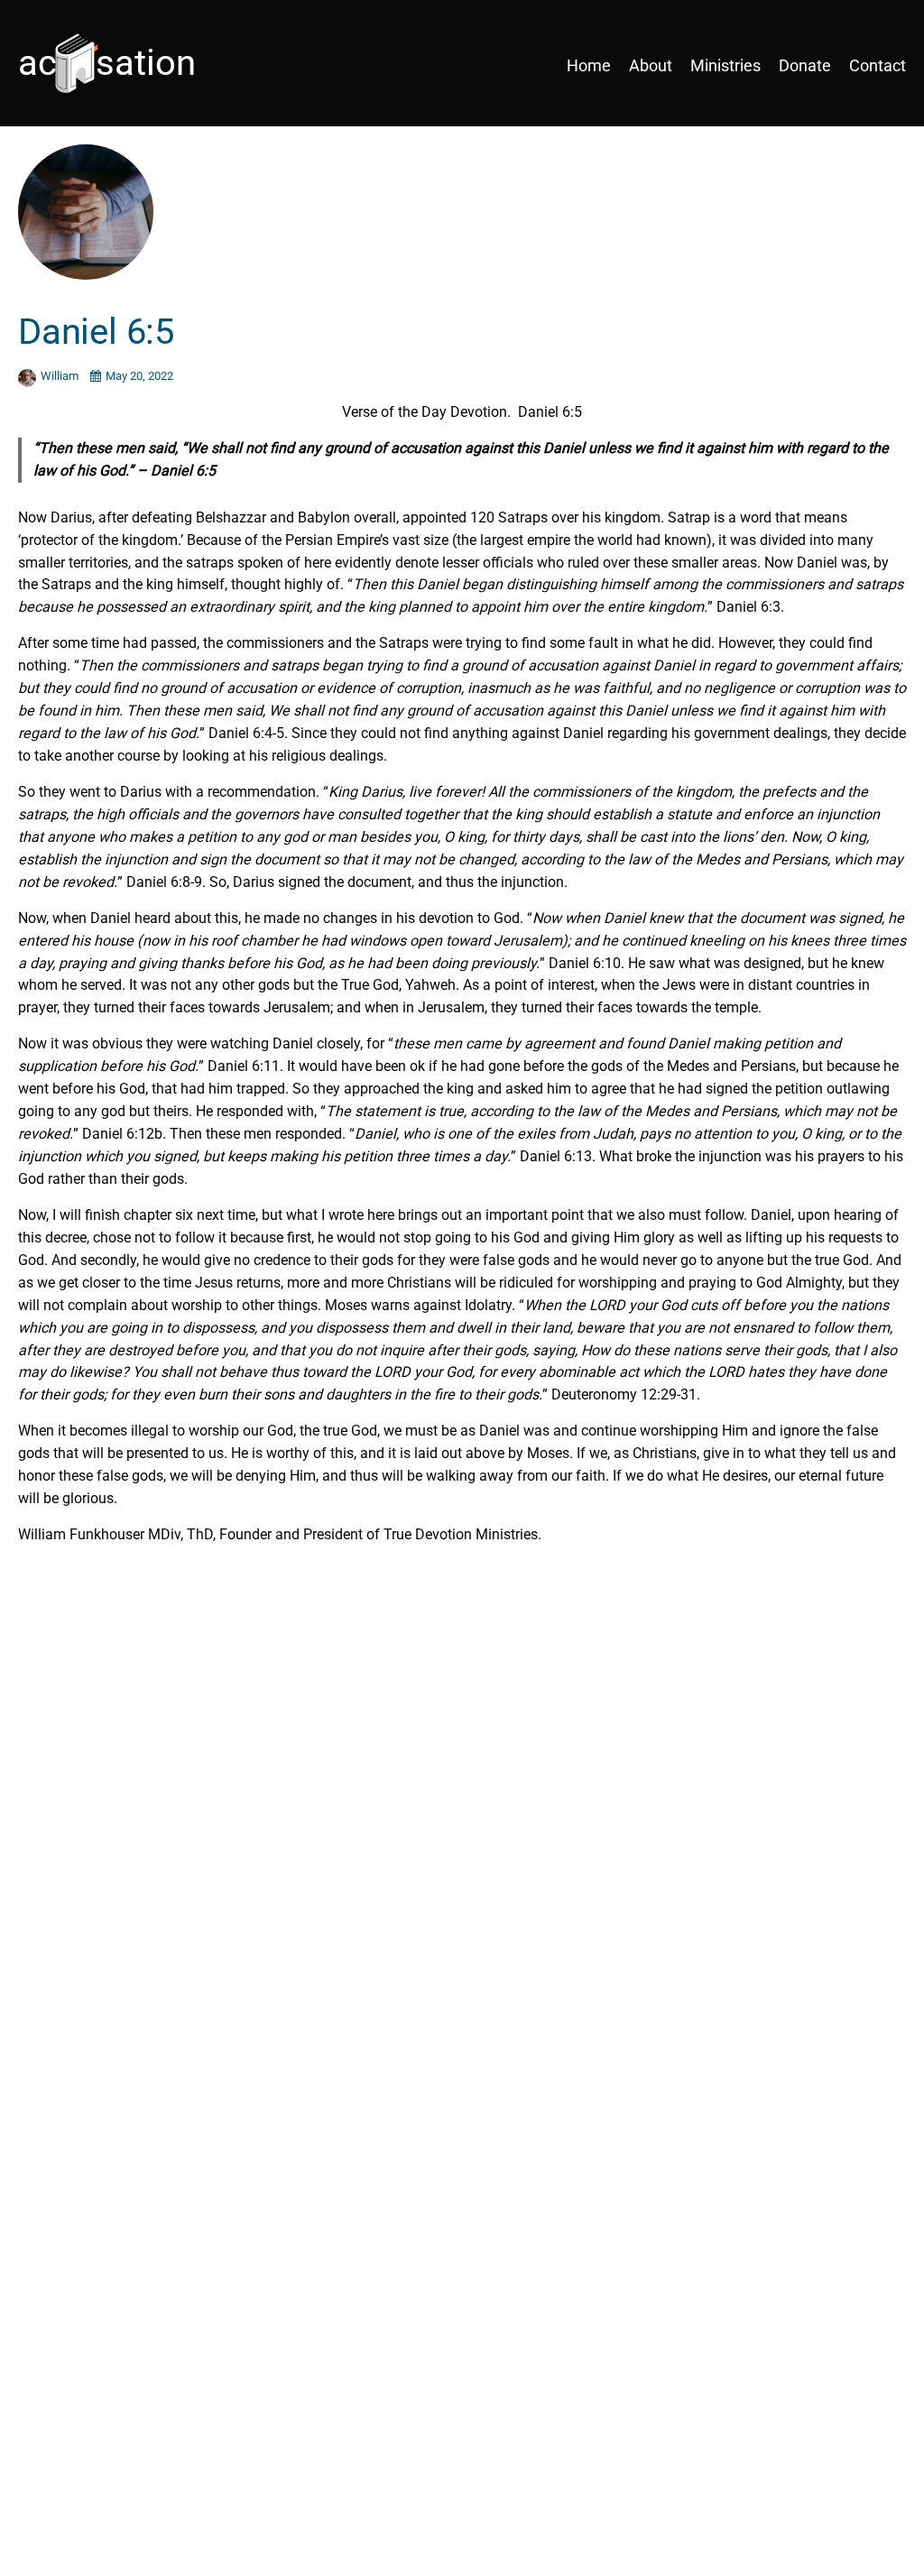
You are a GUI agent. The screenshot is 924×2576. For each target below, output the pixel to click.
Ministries (725, 65)
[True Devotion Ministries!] (126, 65)
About (651, 65)
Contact (878, 65)
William (61, 376)
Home (589, 65)
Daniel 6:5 (96, 332)
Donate (805, 65)
